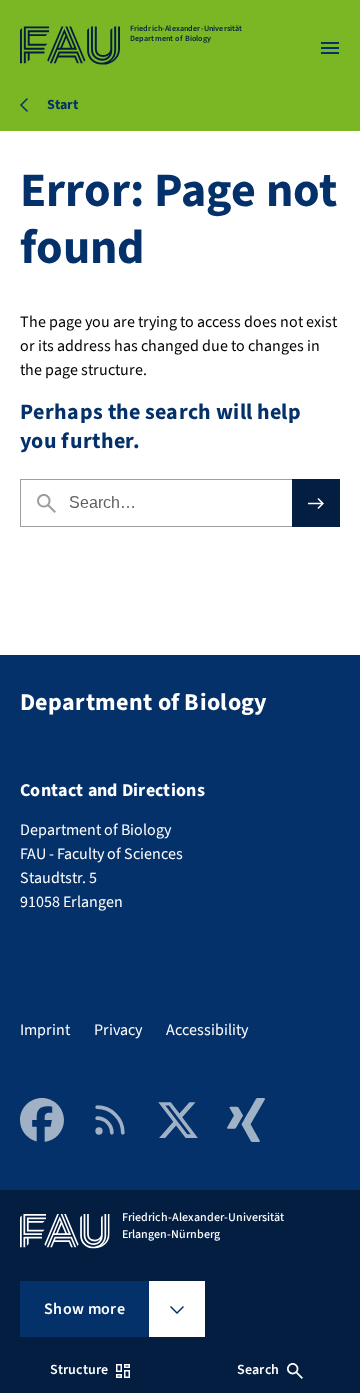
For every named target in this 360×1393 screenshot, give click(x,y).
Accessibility (207, 1030)
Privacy (118, 1030)
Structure (79, 1370)
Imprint (45, 1030)
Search (258, 1370)
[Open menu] (330, 48)
